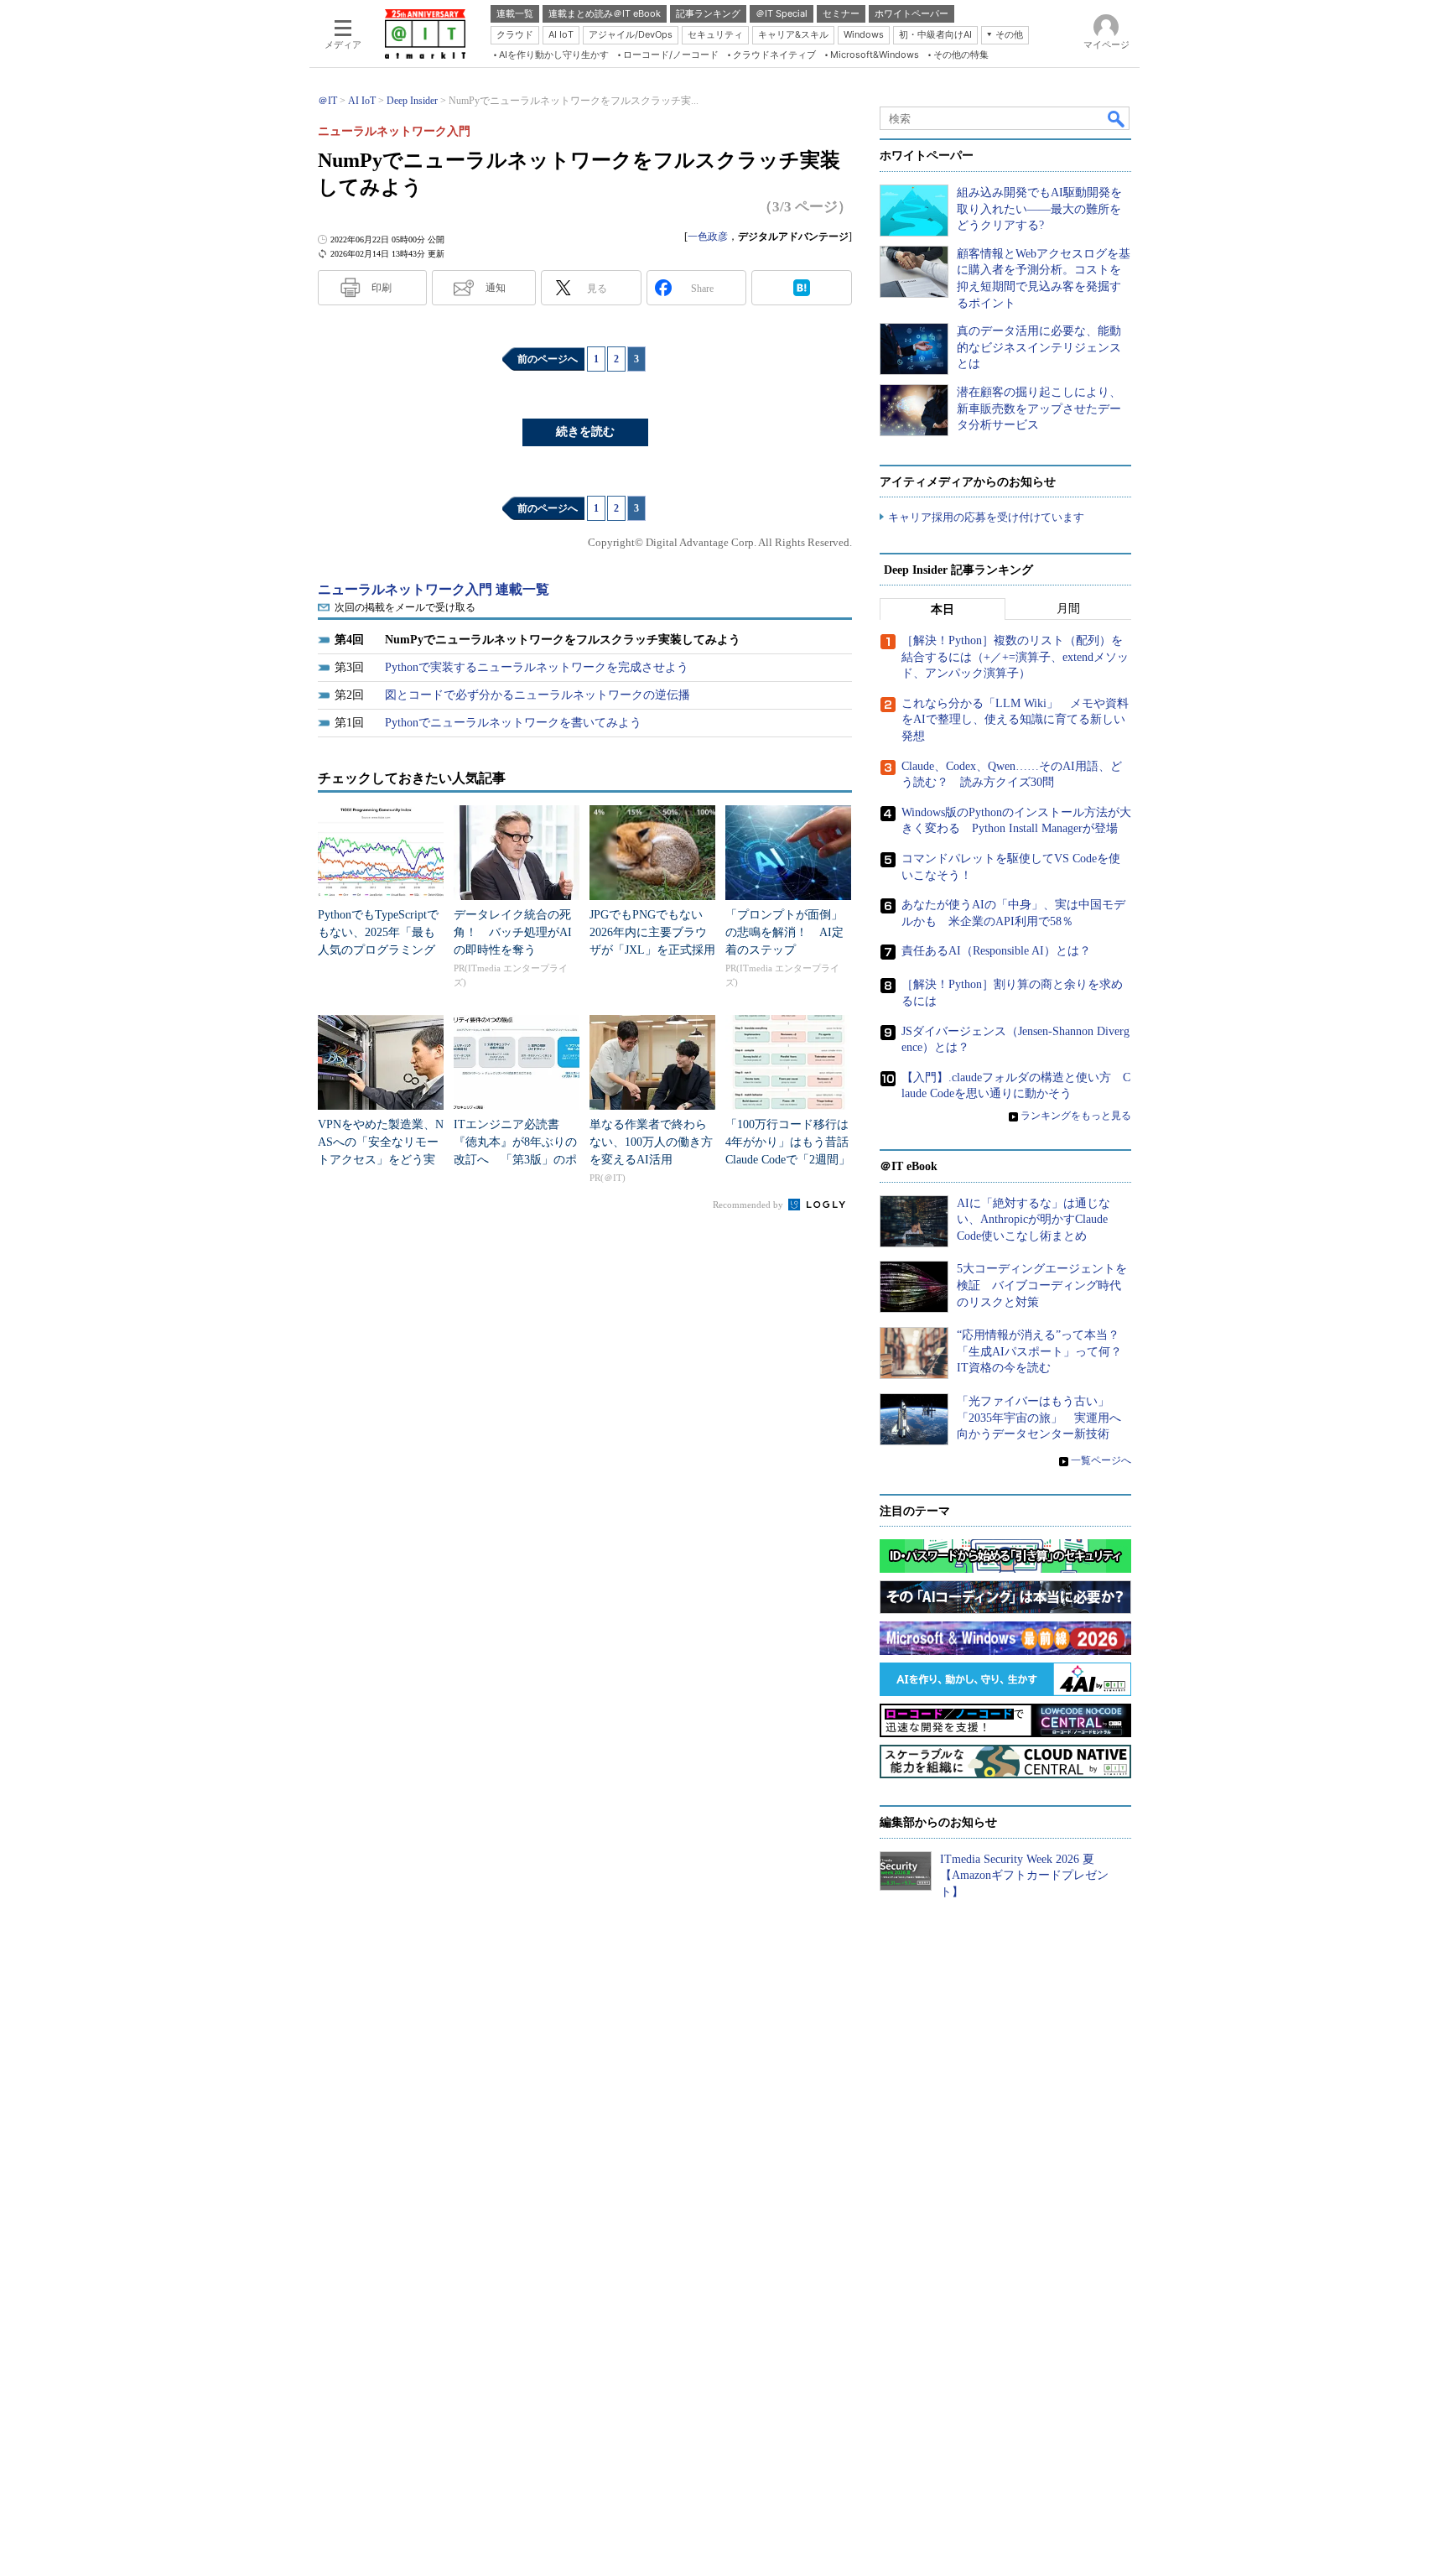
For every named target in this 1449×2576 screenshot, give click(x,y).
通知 (496, 288)
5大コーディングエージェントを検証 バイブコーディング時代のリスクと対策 (1042, 1285)
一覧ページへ (1101, 1460)
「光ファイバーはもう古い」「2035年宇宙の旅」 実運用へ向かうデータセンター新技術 (1039, 1418)
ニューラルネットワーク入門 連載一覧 (434, 589)
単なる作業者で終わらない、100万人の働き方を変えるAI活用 (651, 1142)
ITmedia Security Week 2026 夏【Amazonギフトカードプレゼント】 (1024, 1876)
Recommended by (749, 1205)
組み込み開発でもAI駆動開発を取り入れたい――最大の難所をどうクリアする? (1039, 209)
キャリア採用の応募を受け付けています (986, 517)
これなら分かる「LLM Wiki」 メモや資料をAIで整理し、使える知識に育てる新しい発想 (1015, 720)
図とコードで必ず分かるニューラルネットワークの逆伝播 (538, 695)
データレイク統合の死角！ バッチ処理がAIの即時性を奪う (513, 932)
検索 (1117, 118)
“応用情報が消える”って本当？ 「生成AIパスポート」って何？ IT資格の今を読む (1045, 1351)
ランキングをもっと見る (1076, 1116)
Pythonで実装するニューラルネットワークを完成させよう (537, 667)
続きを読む (585, 432)
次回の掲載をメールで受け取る (405, 607)
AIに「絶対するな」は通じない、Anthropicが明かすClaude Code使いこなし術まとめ (1034, 1220)
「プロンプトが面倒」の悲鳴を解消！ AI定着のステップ (784, 932)
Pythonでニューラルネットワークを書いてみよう (513, 723)
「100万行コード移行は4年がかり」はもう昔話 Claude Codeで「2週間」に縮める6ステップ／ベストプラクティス (793, 1160)
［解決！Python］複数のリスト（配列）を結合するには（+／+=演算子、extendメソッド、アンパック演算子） (1015, 657)
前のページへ (548, 359)
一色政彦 (708, 237)
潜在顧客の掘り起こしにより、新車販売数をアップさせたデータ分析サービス (1039, 409)
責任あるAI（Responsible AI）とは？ (996, 951)
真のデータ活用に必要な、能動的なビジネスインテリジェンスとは (1039, 347)
